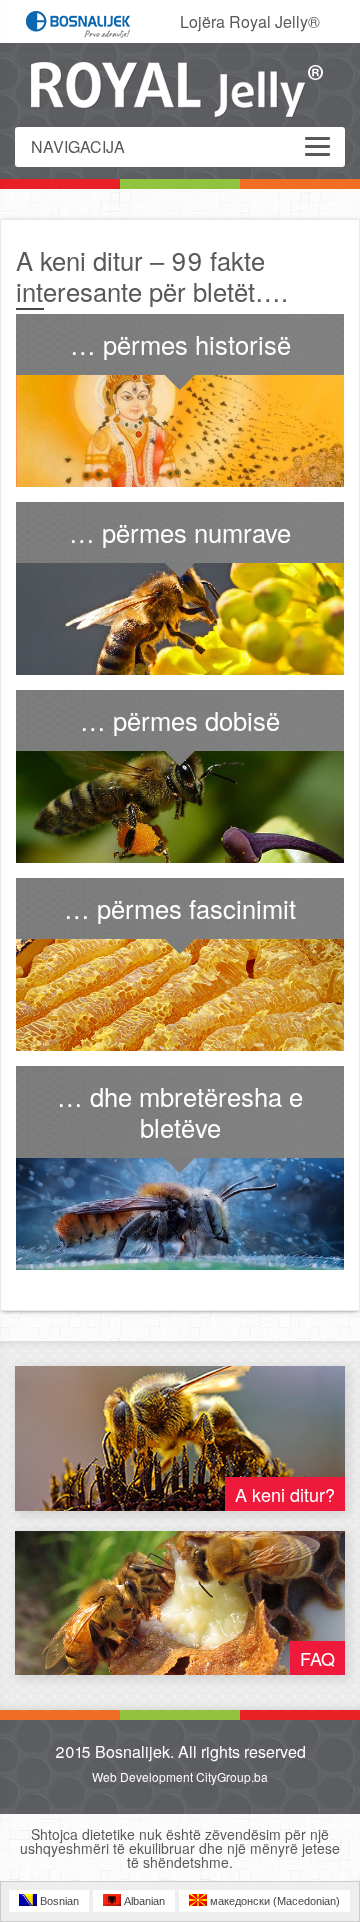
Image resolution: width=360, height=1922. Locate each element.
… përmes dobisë (180, 720)
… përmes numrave (180, 532)
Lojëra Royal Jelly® (250, 21)
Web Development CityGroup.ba (180, 1776)
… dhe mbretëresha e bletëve (180, 1111)
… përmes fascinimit (180, 908)
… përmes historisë (180, 344)
